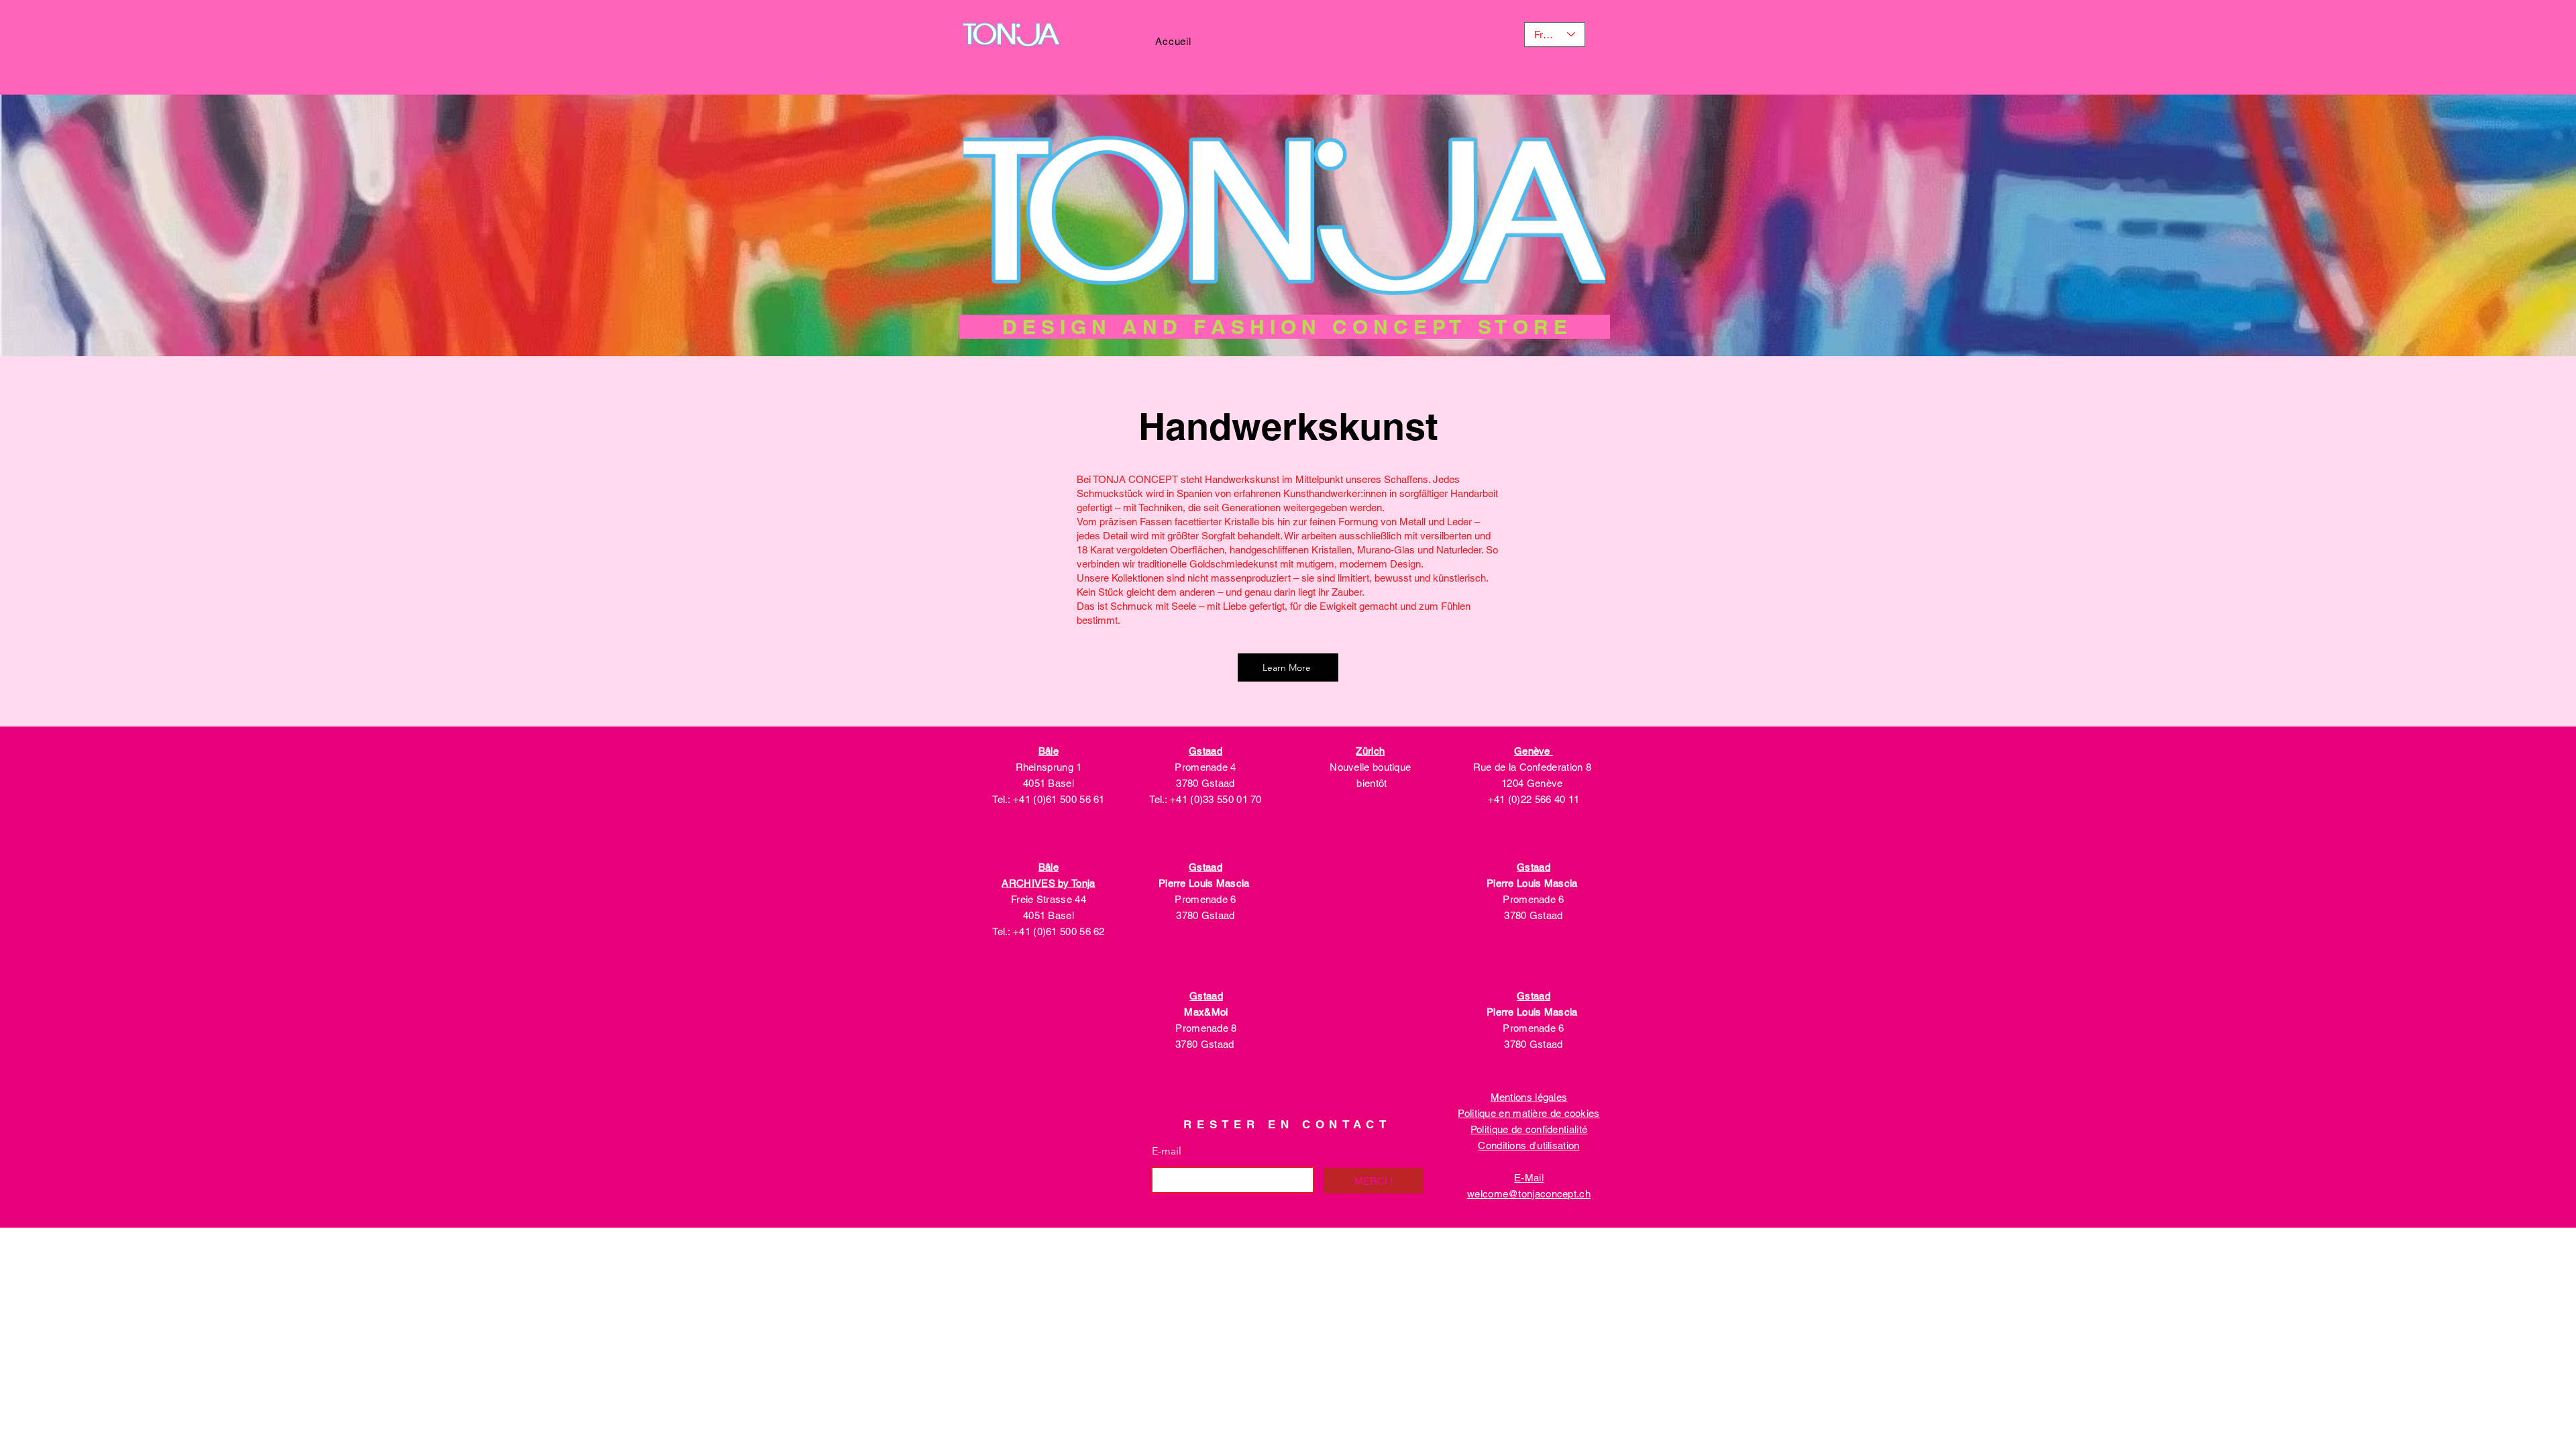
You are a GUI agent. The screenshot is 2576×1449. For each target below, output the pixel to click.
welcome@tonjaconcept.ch (1529, 1194)
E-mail (1167, 1151)
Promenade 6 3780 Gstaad (1205, 899)
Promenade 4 (1205, 767)
